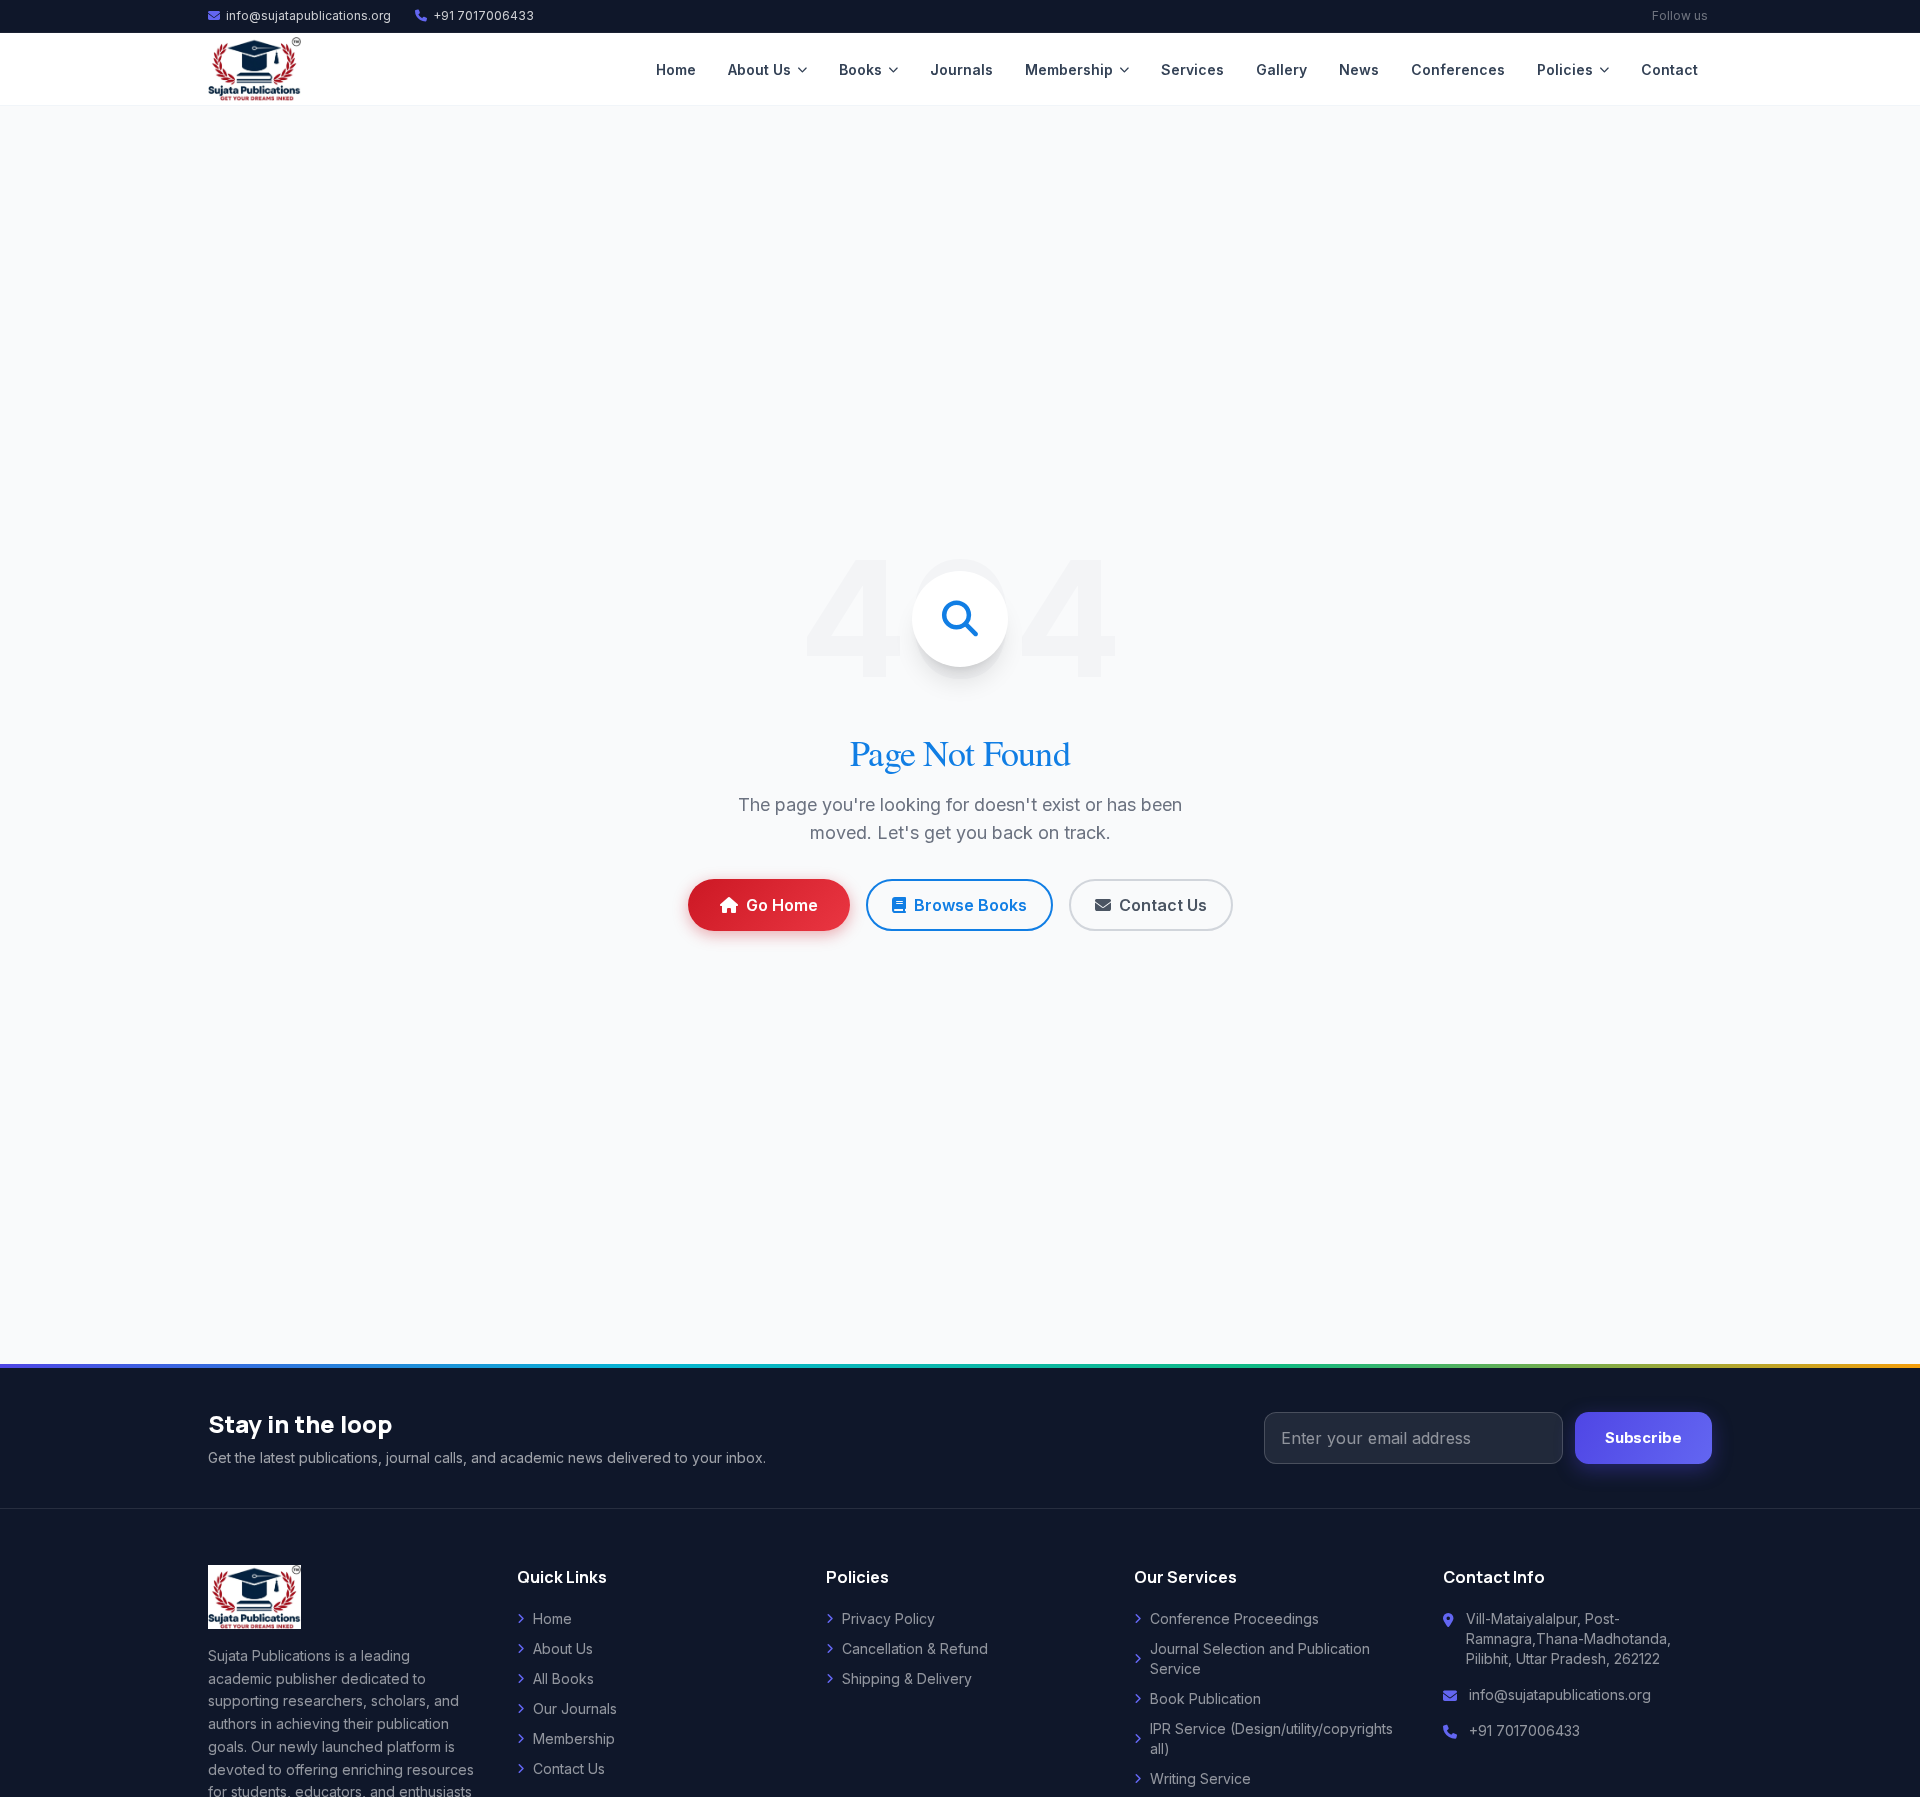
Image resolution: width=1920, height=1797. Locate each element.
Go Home (782, 905)
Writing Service (1200, 1778)
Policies (1565, 69)
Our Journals (575, 1708)
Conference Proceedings (1234, 1618)
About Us (759, 69)
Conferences (1458, 69)
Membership (1069, 69)
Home (676, 69)
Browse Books (970, 905)
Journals (961, 69)
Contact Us (1163, 905)
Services (1192, 69)
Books (860, 69)
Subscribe (1643, 1438)
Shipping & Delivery (907, 1678)
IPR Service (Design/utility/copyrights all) (1271, 1738)
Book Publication (1205, 1698)
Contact (1669, 69)
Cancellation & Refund (915, 1648)
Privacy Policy (888, 1618)
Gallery (1281, 69)
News (1359, 69)
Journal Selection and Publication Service (1260, 1658)
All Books (563, 1678)
